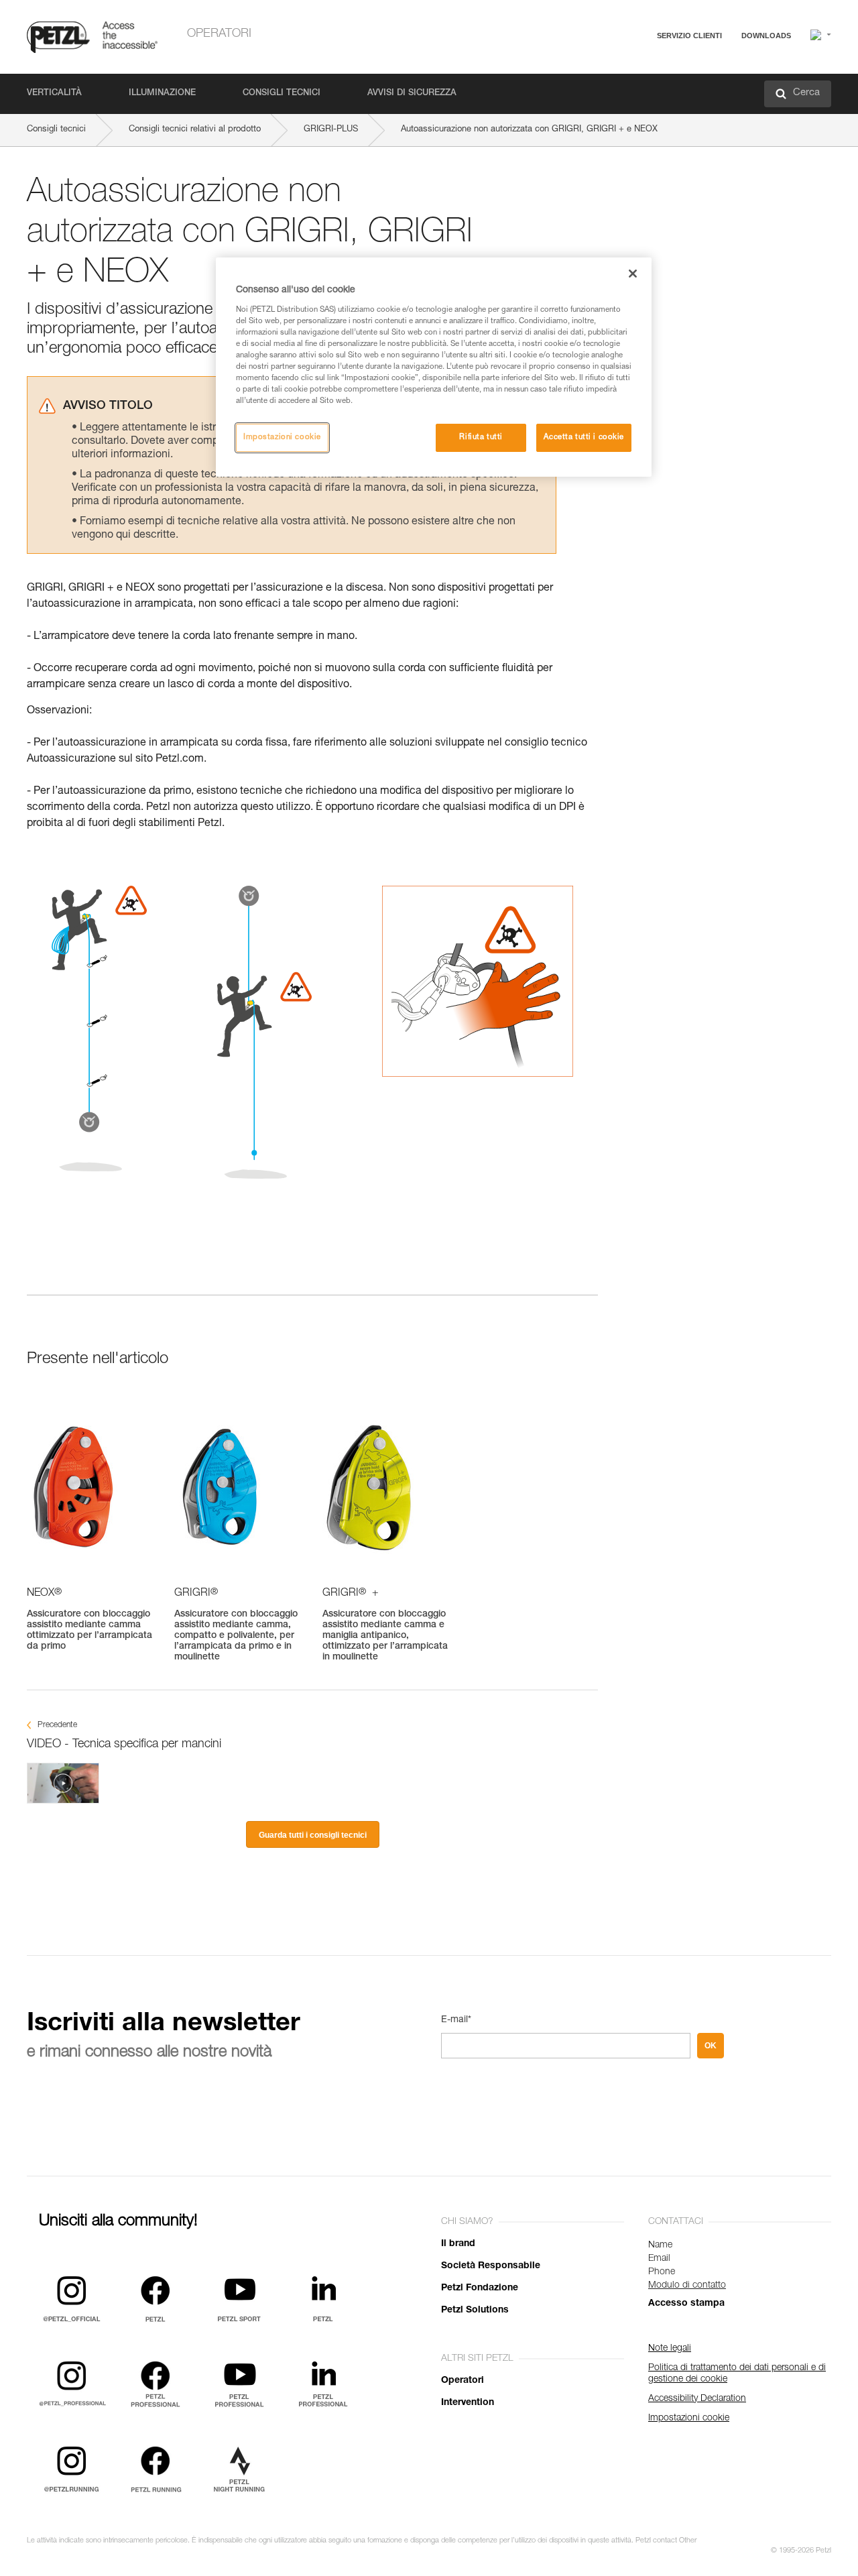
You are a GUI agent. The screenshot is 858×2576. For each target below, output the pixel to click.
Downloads (766, 36)
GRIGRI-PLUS (331, 130)
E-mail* (456, 2020)
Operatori (219, 34)
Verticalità (54, 94)
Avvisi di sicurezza (412, 94)
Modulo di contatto (687, 2286)
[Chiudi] (633, 274)
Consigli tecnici (282, 94)
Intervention (468, 2403)
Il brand (458, 2244)
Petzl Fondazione (480, 2288)
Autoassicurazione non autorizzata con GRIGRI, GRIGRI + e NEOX (529, 130)
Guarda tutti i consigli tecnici (313, 1835)
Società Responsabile (491, 2266)
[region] (434, 367)
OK (711, 2046)
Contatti (631, 87)
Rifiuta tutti (481, 437)
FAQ (625, 68)
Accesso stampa (686, 2304)
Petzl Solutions (475, 2310)
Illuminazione (162, 94)
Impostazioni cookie (282, 437)
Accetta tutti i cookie (584, 437)
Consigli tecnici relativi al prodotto (195, 130)
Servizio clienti (689, 36)
